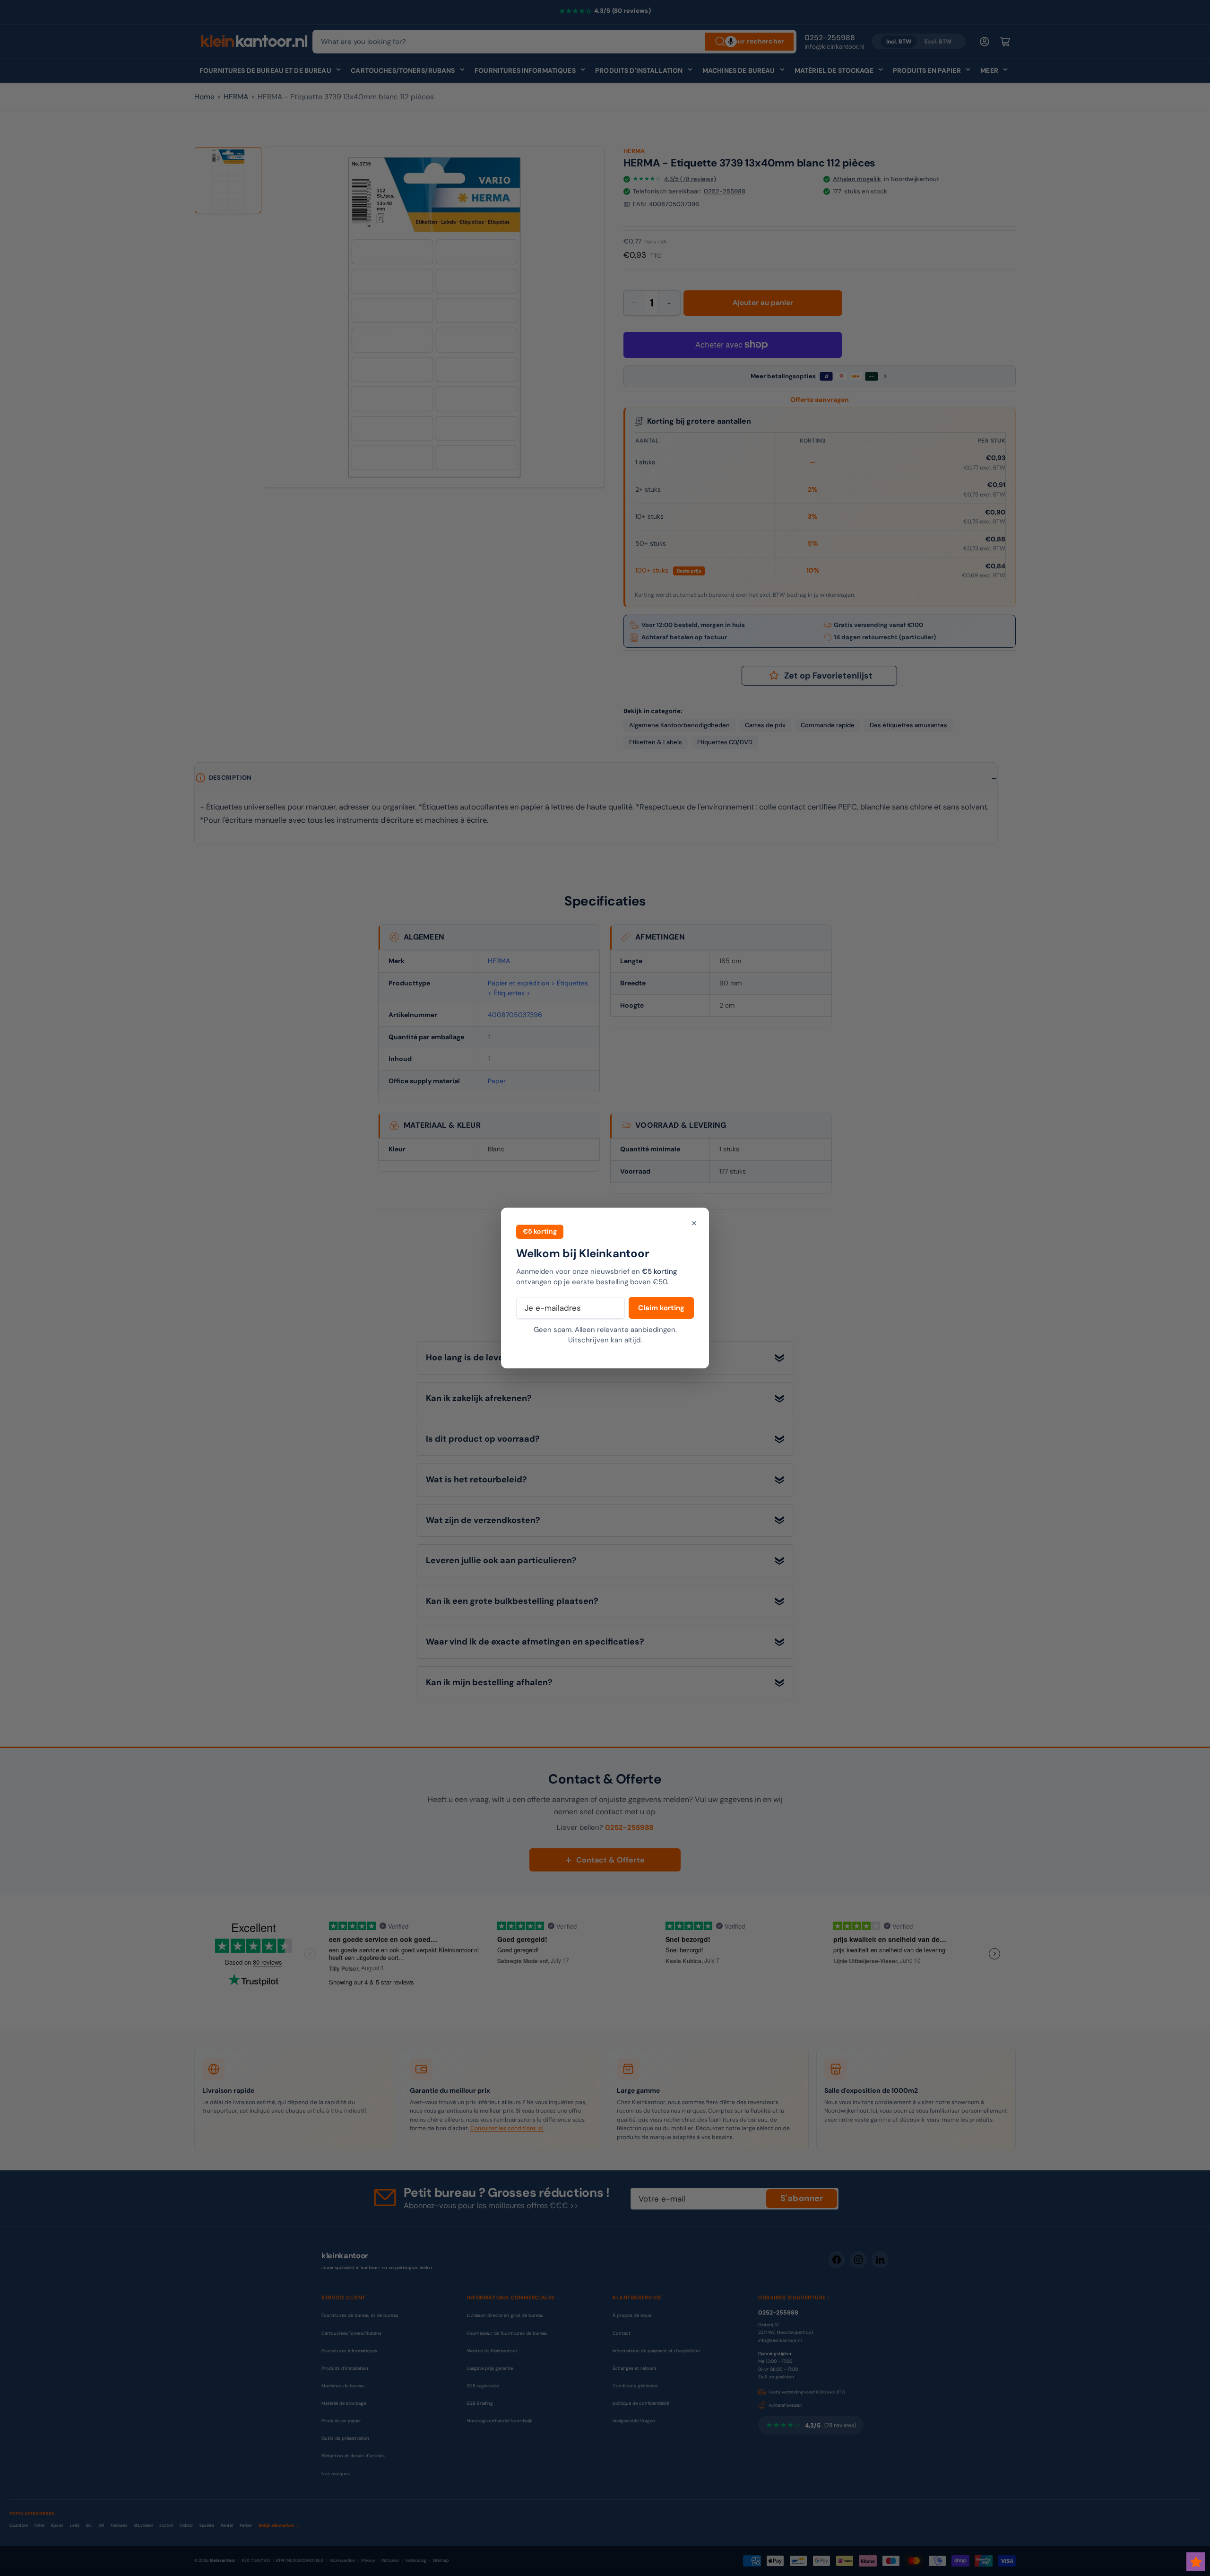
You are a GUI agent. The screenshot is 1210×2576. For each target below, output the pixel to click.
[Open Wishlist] (1196, 2562)
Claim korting (661, 1308)
